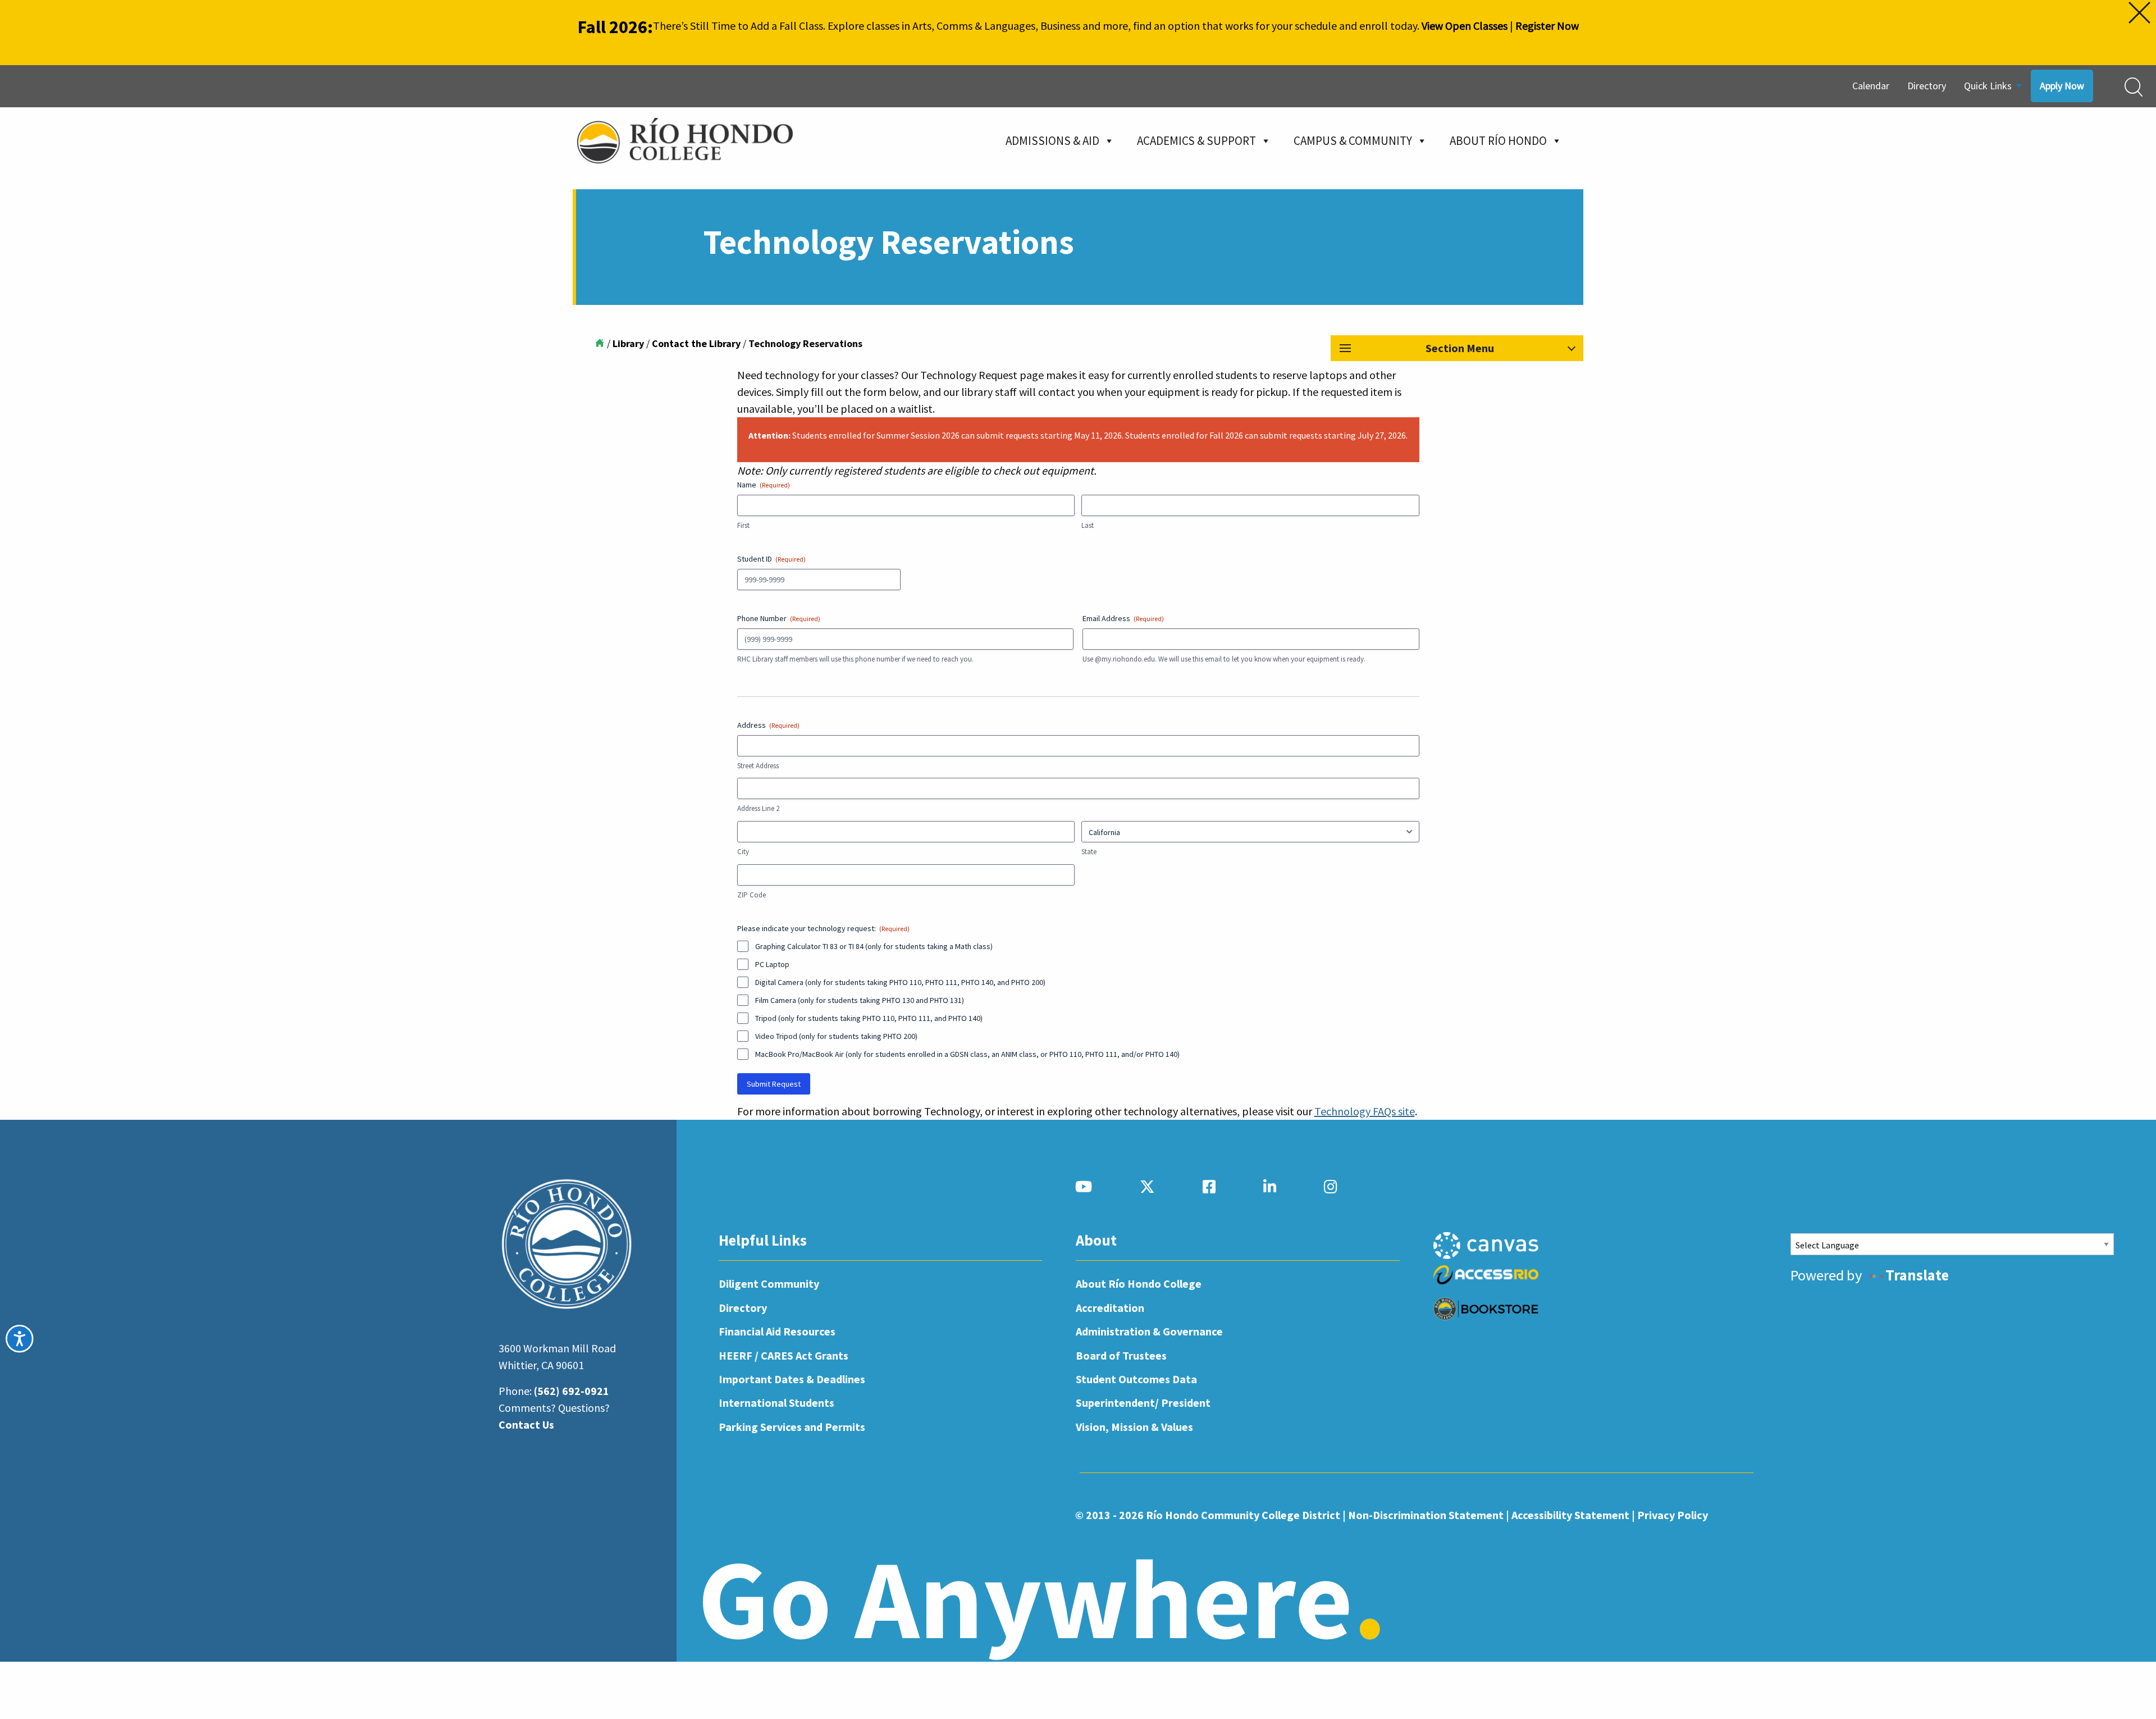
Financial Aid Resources (777, 1331)
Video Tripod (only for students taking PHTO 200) (836, 1036)
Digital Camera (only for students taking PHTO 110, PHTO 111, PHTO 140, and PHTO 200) (900, 982)
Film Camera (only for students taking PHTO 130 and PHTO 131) (860, 1000)
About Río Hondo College (1139, 1283)
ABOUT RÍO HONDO (1498, 141)
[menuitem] (1871, 86)
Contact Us (526, 1424)
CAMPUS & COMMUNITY (1353, 141)
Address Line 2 (758, 808)
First (743, 525)
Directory (1927, 86)
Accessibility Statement (1570, 1515)
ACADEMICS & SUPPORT (1196, 141)
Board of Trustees (1121, 1355)
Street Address (758, 766)
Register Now (1547, 26)
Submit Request (774, 1084)
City (743, 852)
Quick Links (1988, 86)
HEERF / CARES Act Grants (784, 1355)
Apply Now (2062, 86)
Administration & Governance (1149, 1331)
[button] (1457, 348)
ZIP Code (752, 895)
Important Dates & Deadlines (792, 1379)
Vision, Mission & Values (1134, 1427)
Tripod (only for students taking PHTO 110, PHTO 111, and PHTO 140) (869, 1018)
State (1089, 852)
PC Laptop (772, 964)
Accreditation (1110, 1308)
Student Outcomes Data (1136, 1379)
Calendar (1871, 86)
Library (628, 343)
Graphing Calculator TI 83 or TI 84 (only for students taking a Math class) (874, 946)
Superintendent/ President (1143, 1403)
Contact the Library (696, 343)
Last (1088, 525)
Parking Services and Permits (792, 1427)
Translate (1917, 1275)
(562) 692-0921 (572, 1391)
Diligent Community (769, 1283)
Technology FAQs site (1365, 1111)
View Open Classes (1465, 26)
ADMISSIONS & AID (1052, 141)
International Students (776, 1403)
